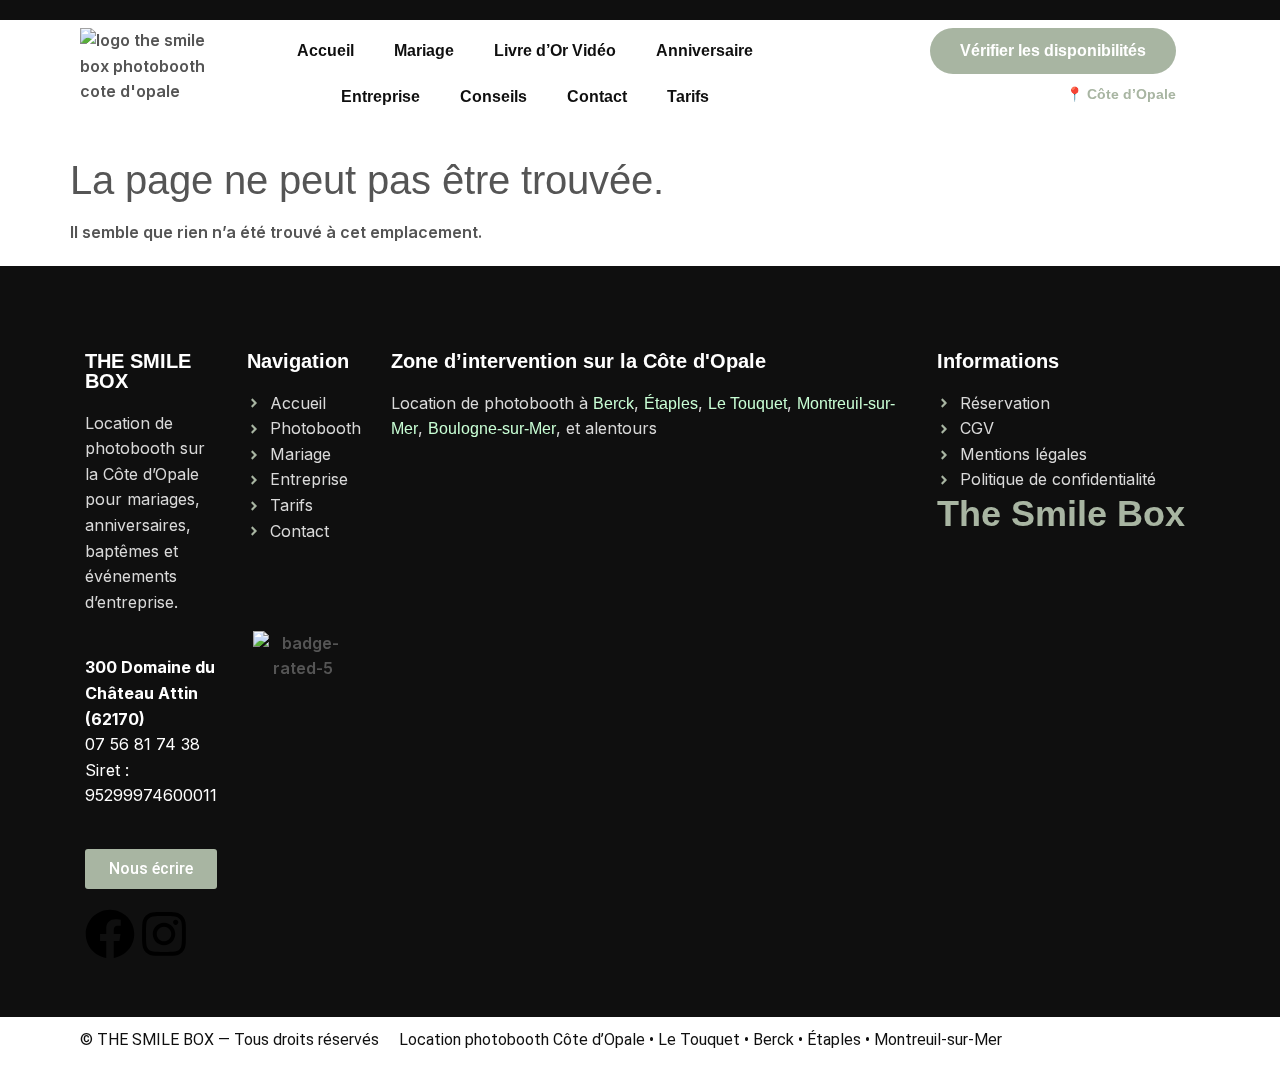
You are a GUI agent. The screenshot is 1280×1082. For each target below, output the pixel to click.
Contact (597, 96)
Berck (613, 403)
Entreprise (380, 96)
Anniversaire (704, 50)
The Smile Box (1061, 513)
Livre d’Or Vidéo (555, 50)
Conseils (493, 96)
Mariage (424, 50)
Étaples (671, 403)
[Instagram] (164, 934)
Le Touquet (747, 403)
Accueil (325, 50)
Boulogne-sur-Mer (492, 428)
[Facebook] (110, 934)
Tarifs (688, 96)
